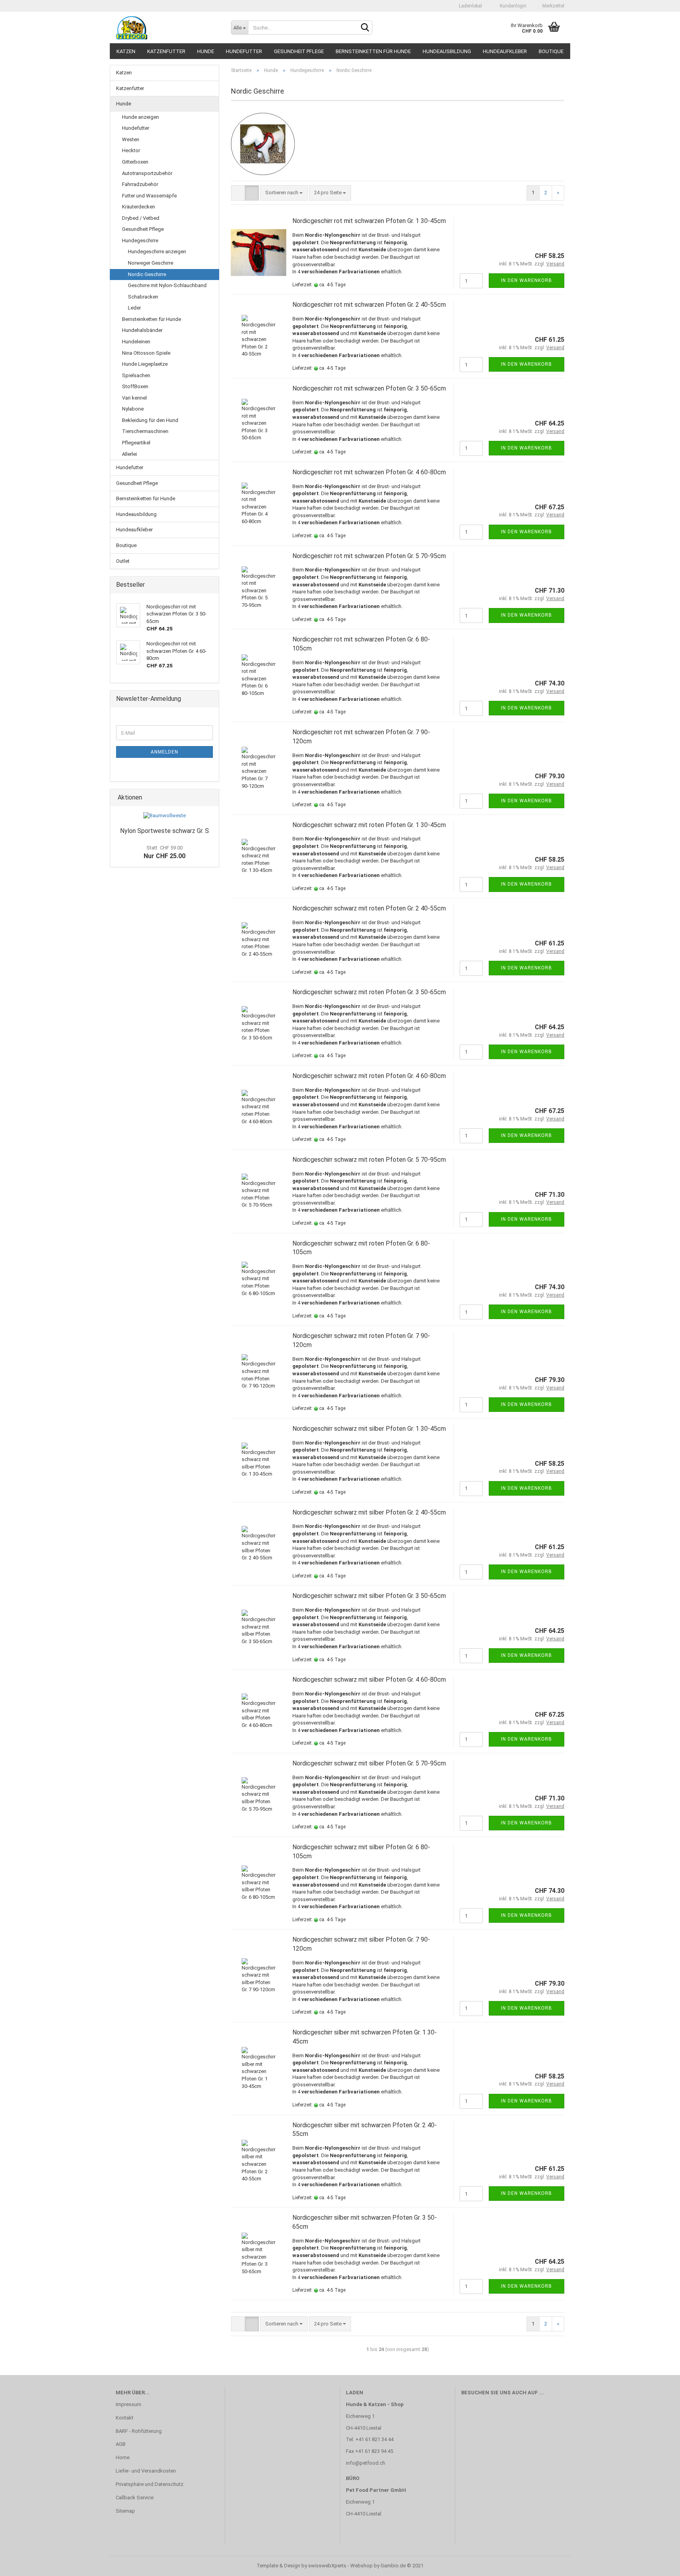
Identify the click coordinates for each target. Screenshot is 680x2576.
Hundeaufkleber (505, 51)
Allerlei (129, 454)
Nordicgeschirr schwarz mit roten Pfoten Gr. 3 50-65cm (369, 992)
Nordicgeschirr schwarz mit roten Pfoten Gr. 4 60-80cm (369, 1076)
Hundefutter (244, 51)
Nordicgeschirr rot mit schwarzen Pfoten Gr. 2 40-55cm (369, 305)
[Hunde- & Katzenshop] (167, 28)
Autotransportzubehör (147, 173)
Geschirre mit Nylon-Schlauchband (167, 285)
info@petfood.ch (366, 2463)
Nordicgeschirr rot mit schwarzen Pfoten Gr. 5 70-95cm (369, 556)
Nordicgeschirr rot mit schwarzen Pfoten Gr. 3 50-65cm (369, 388)
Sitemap (125, 2511)
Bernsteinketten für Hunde (373, 51)
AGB (121, 2444)
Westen (131, 139)
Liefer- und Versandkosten (146, 2471)
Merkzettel (552, 6)
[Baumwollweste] (164, 816)
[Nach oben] (658, 2564)
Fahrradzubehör (140, 184)
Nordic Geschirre (147, 274)
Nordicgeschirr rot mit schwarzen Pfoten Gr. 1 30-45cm (369, 221)
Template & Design (278, 2566)
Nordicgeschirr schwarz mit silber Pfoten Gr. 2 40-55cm (369, 1512)
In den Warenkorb (527, 280)
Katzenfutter (166, 51)
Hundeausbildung (447, 51)
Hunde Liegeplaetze (145, 364)
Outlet (123, 561)
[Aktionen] (211, 798)
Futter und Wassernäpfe (149, 196)
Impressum (128, 2404)
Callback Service (135, 2498)
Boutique (551, 51)
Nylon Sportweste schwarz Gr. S (164, 831)
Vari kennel (134, 398)
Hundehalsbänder (142, 330)
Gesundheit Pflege (299, 51)
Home (123, 2457)
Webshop (361, 2566)
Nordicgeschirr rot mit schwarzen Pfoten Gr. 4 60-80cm (369, 472)
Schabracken (143, 297)
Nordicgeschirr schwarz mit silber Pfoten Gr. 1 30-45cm (369, 1429)
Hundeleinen (136, 342)
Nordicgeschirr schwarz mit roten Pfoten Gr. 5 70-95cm (369, 1160)
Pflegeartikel (136, 443)
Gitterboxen (135, 162)
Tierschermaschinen (145, 431)
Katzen (126, 51)
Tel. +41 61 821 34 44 (370, 2439)
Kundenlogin (512, 6)
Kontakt (125, 2418)
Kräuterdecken (139, 207)
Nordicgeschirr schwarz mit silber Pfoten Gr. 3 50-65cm (369, 1596)
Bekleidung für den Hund (150, 420)
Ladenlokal (470, 6)
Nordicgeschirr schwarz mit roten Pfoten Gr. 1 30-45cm (369, 825)
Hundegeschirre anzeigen (157, 252)
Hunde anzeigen (140, 117)
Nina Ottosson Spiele (146, 353)
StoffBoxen (135, 386)
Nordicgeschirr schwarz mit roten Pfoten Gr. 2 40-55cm (369, 908)
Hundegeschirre (140, 240)
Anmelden (164, 752)
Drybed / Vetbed (141, 218)
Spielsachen (136, 375)
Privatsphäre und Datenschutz (150, 2484)
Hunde (206, 51)
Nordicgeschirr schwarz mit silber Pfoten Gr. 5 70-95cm (369, 1763)
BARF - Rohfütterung (139, 2431)
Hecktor (131, 150)
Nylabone (133, 409)
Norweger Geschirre (151, 263)
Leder (134, 308)
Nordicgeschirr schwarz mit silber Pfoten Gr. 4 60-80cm (369, 1680)
